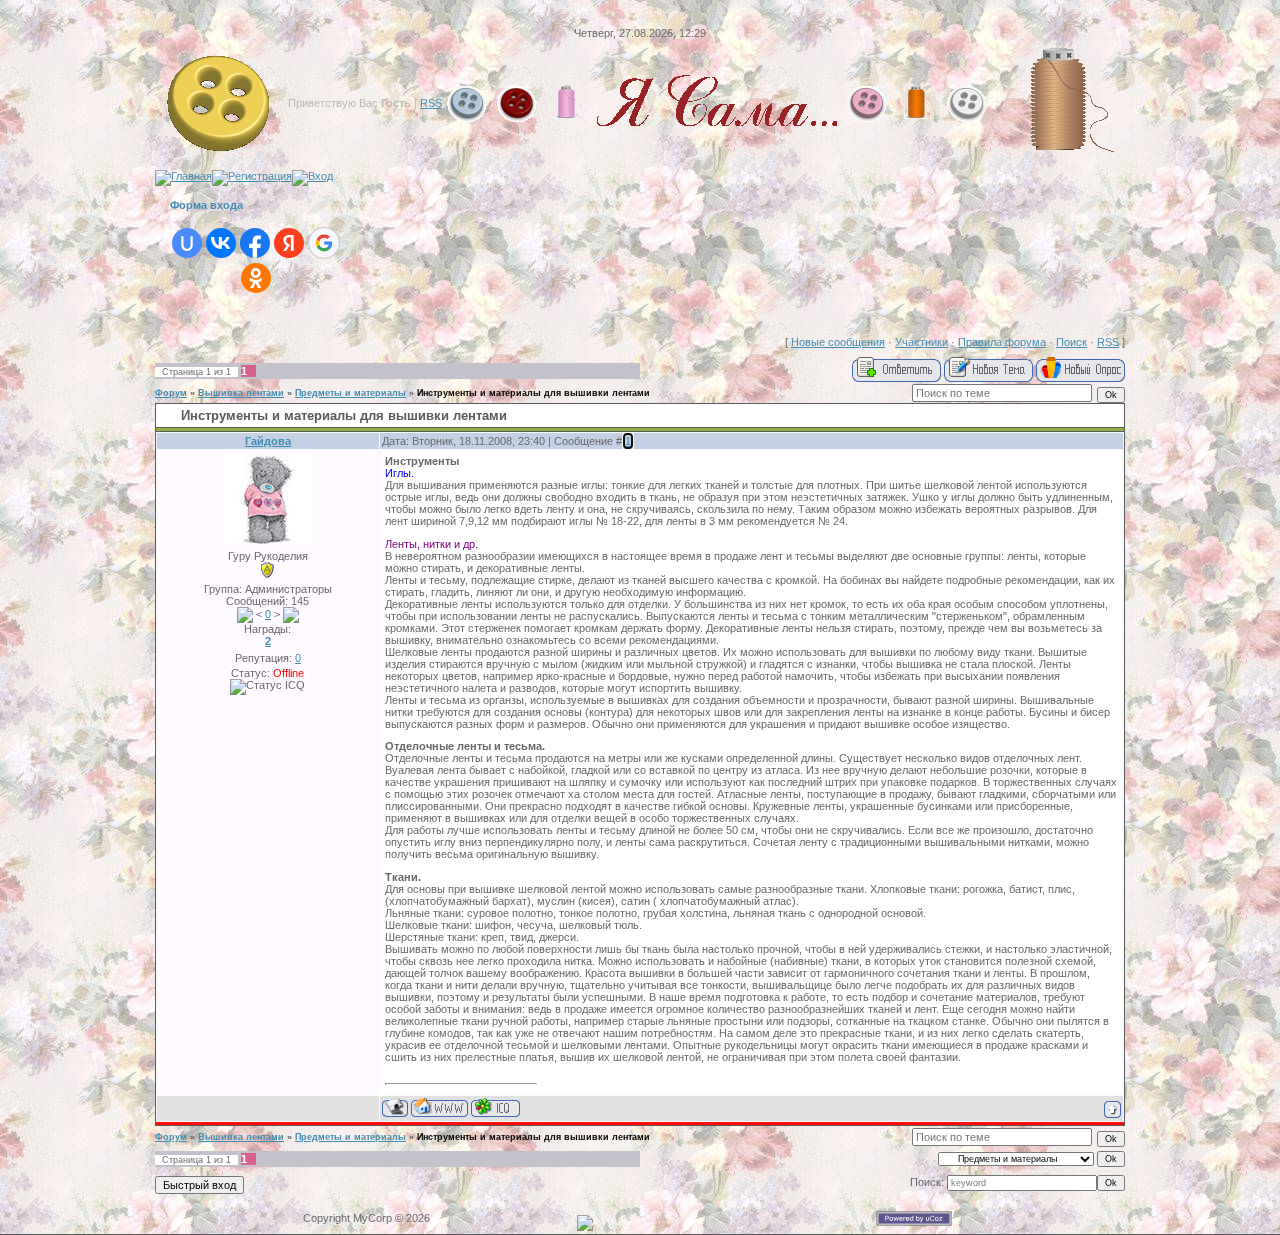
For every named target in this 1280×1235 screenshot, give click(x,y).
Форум (171, 393)
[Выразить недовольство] (291, 614)
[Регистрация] (252, 176)
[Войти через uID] (187, 243)
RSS (431, 103)
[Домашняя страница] (439, 1107)
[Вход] (312, 176)
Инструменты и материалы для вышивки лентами (533, 393)
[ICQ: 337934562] (495, 1107)
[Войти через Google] (324, 243)
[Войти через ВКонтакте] (221, 243)
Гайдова (268, 441)
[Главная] (183, 176)
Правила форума (1002, 342)
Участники (921, 342)
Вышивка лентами (241, 393)
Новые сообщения (838, 342)
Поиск (1071, 342)
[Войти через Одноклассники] (256, 278)
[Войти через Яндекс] (289, 243)
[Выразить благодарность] (245, 614)
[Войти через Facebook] (255, 243)
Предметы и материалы (350, 393)
